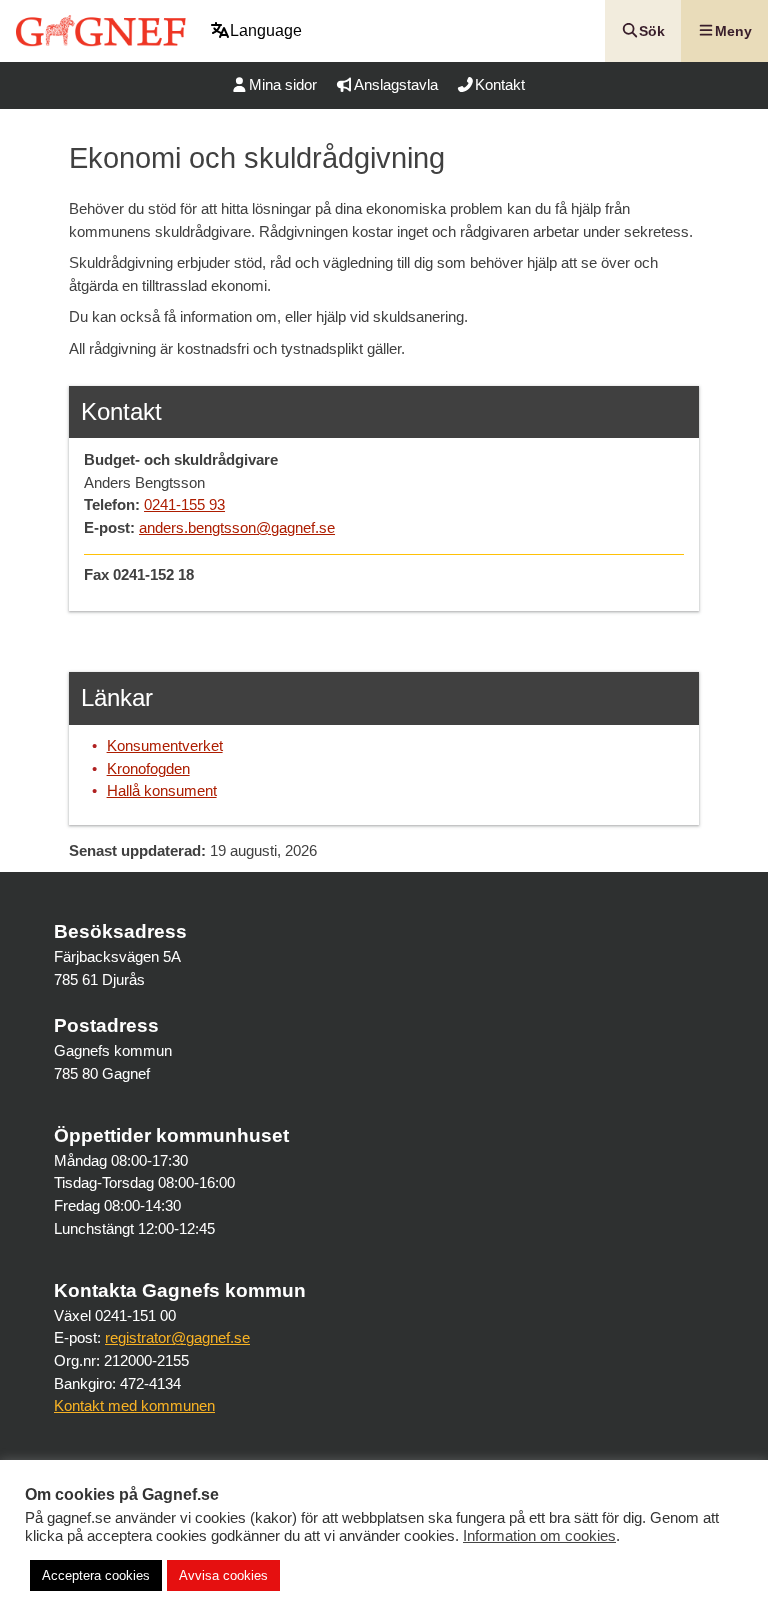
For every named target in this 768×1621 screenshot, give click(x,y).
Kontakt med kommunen (134, 1405)
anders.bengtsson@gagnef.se (237, 527)
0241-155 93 (184, 504)
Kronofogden (148, 768)
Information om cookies (539, 1536)
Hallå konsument (162, 790)
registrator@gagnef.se (177, 1337)
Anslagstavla (396, 84)
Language (266, 30)
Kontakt (500, 84)
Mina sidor (283, 84)
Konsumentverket (165, 745)
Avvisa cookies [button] (223, 1575)
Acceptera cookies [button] (96, 1575)
